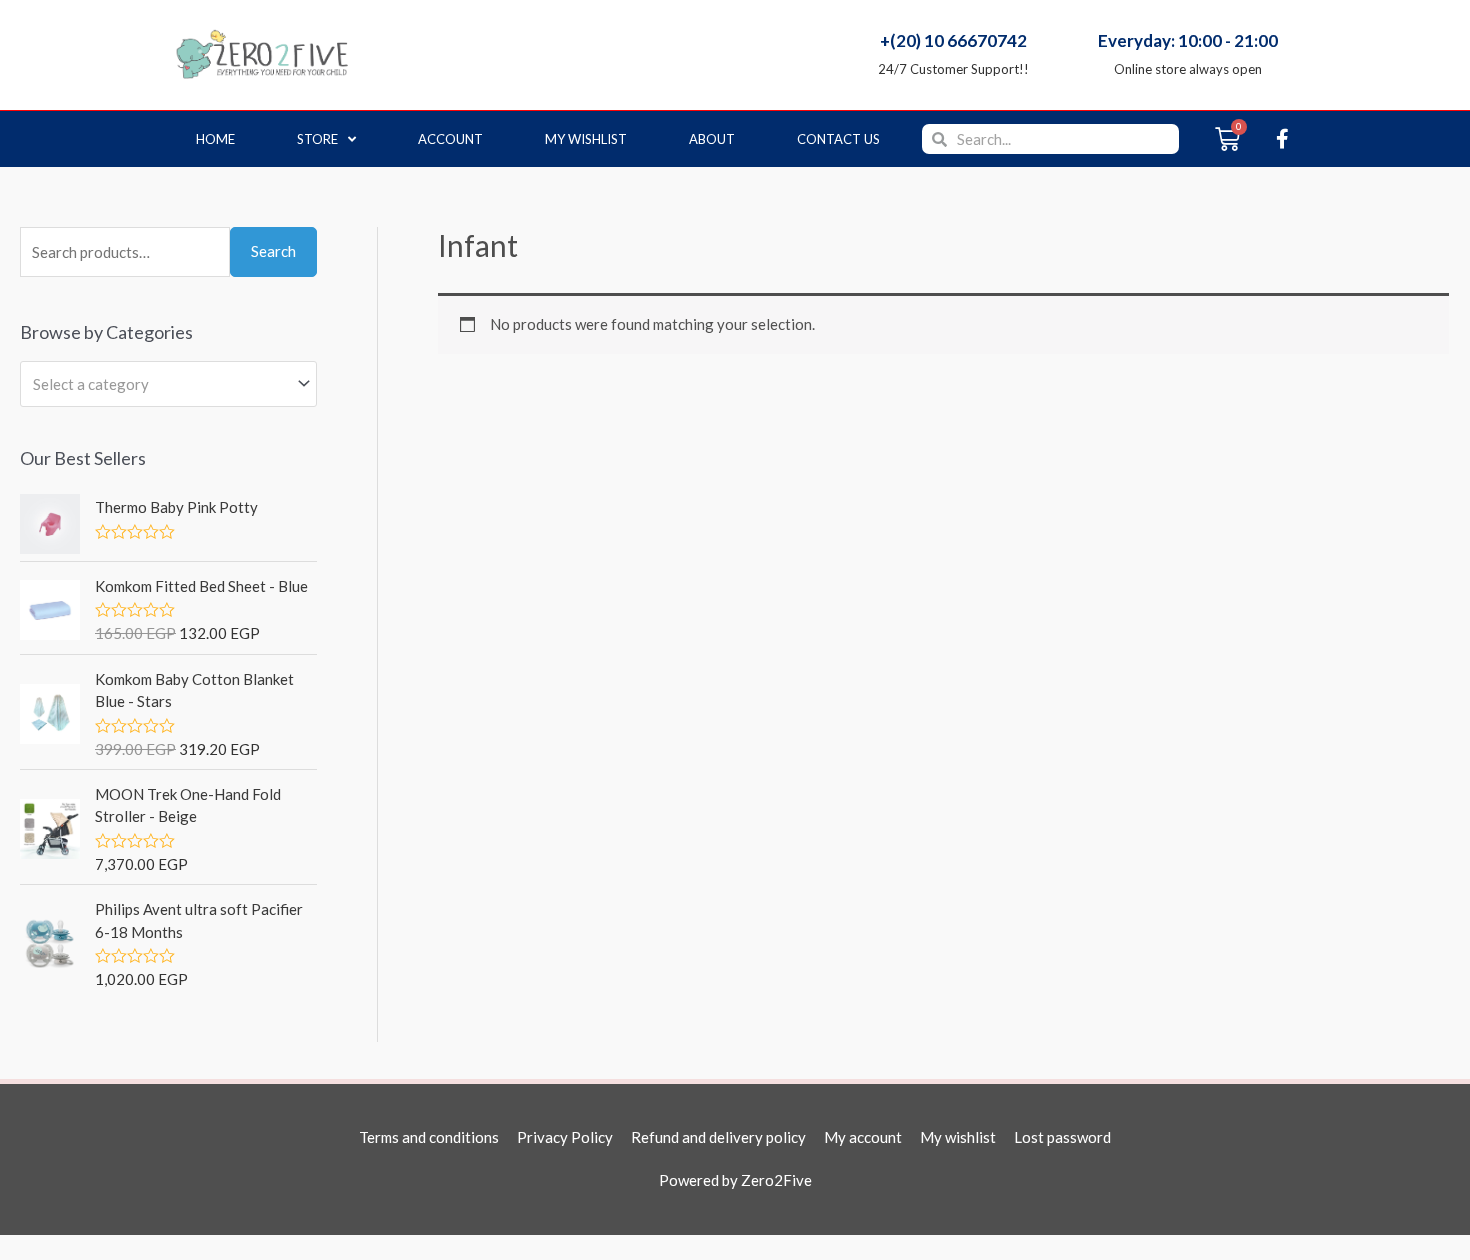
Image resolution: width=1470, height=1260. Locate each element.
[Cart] (1227, 139)
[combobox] (168, 384)
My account (863, 1137)
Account (450, 139)
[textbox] (159, 384)
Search (273, 251)
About (712, 139)
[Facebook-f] (1282, 139)
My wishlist (586, 139)
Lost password (1062, 1137)
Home (215, 139)
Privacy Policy (565, 1137)
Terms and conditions (429, 1137)
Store (317, 139)
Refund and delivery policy (718, 1137)
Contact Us (838, 139)
